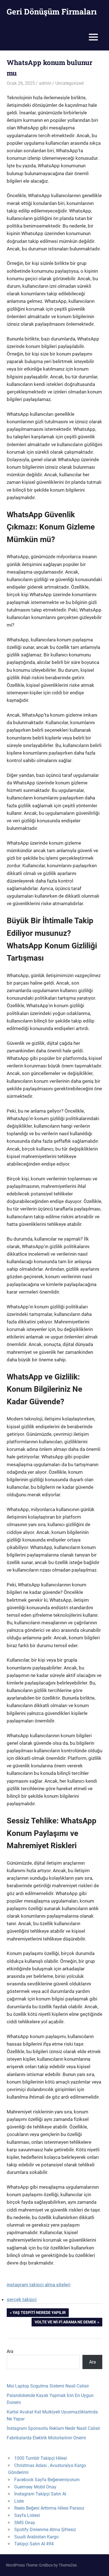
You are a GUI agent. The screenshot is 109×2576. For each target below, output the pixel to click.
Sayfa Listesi (27, 2515)
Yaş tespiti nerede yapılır (39, 2313)
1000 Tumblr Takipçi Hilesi (41, 2458)
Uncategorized (69, 83)
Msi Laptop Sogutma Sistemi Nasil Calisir (48, 2386)
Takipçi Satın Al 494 (34, 2544)
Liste (19, 2501)
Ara (10, 2351)
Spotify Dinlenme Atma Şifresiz (45, 2530)
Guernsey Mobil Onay (35, 2487)
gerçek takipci (22, 2299)
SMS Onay (25, 2523)
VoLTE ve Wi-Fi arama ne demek (65, 2323)
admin (45, 83)
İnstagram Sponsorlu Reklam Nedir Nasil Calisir (53, 2428)
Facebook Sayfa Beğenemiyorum (47, 2480)
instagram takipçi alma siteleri (39, 2285)
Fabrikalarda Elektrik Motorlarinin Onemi (46, 2438)
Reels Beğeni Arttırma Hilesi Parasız (49, 2508)
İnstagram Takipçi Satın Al (40, 2494)
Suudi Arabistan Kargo (36, 2537)
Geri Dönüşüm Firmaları (52, 12)
